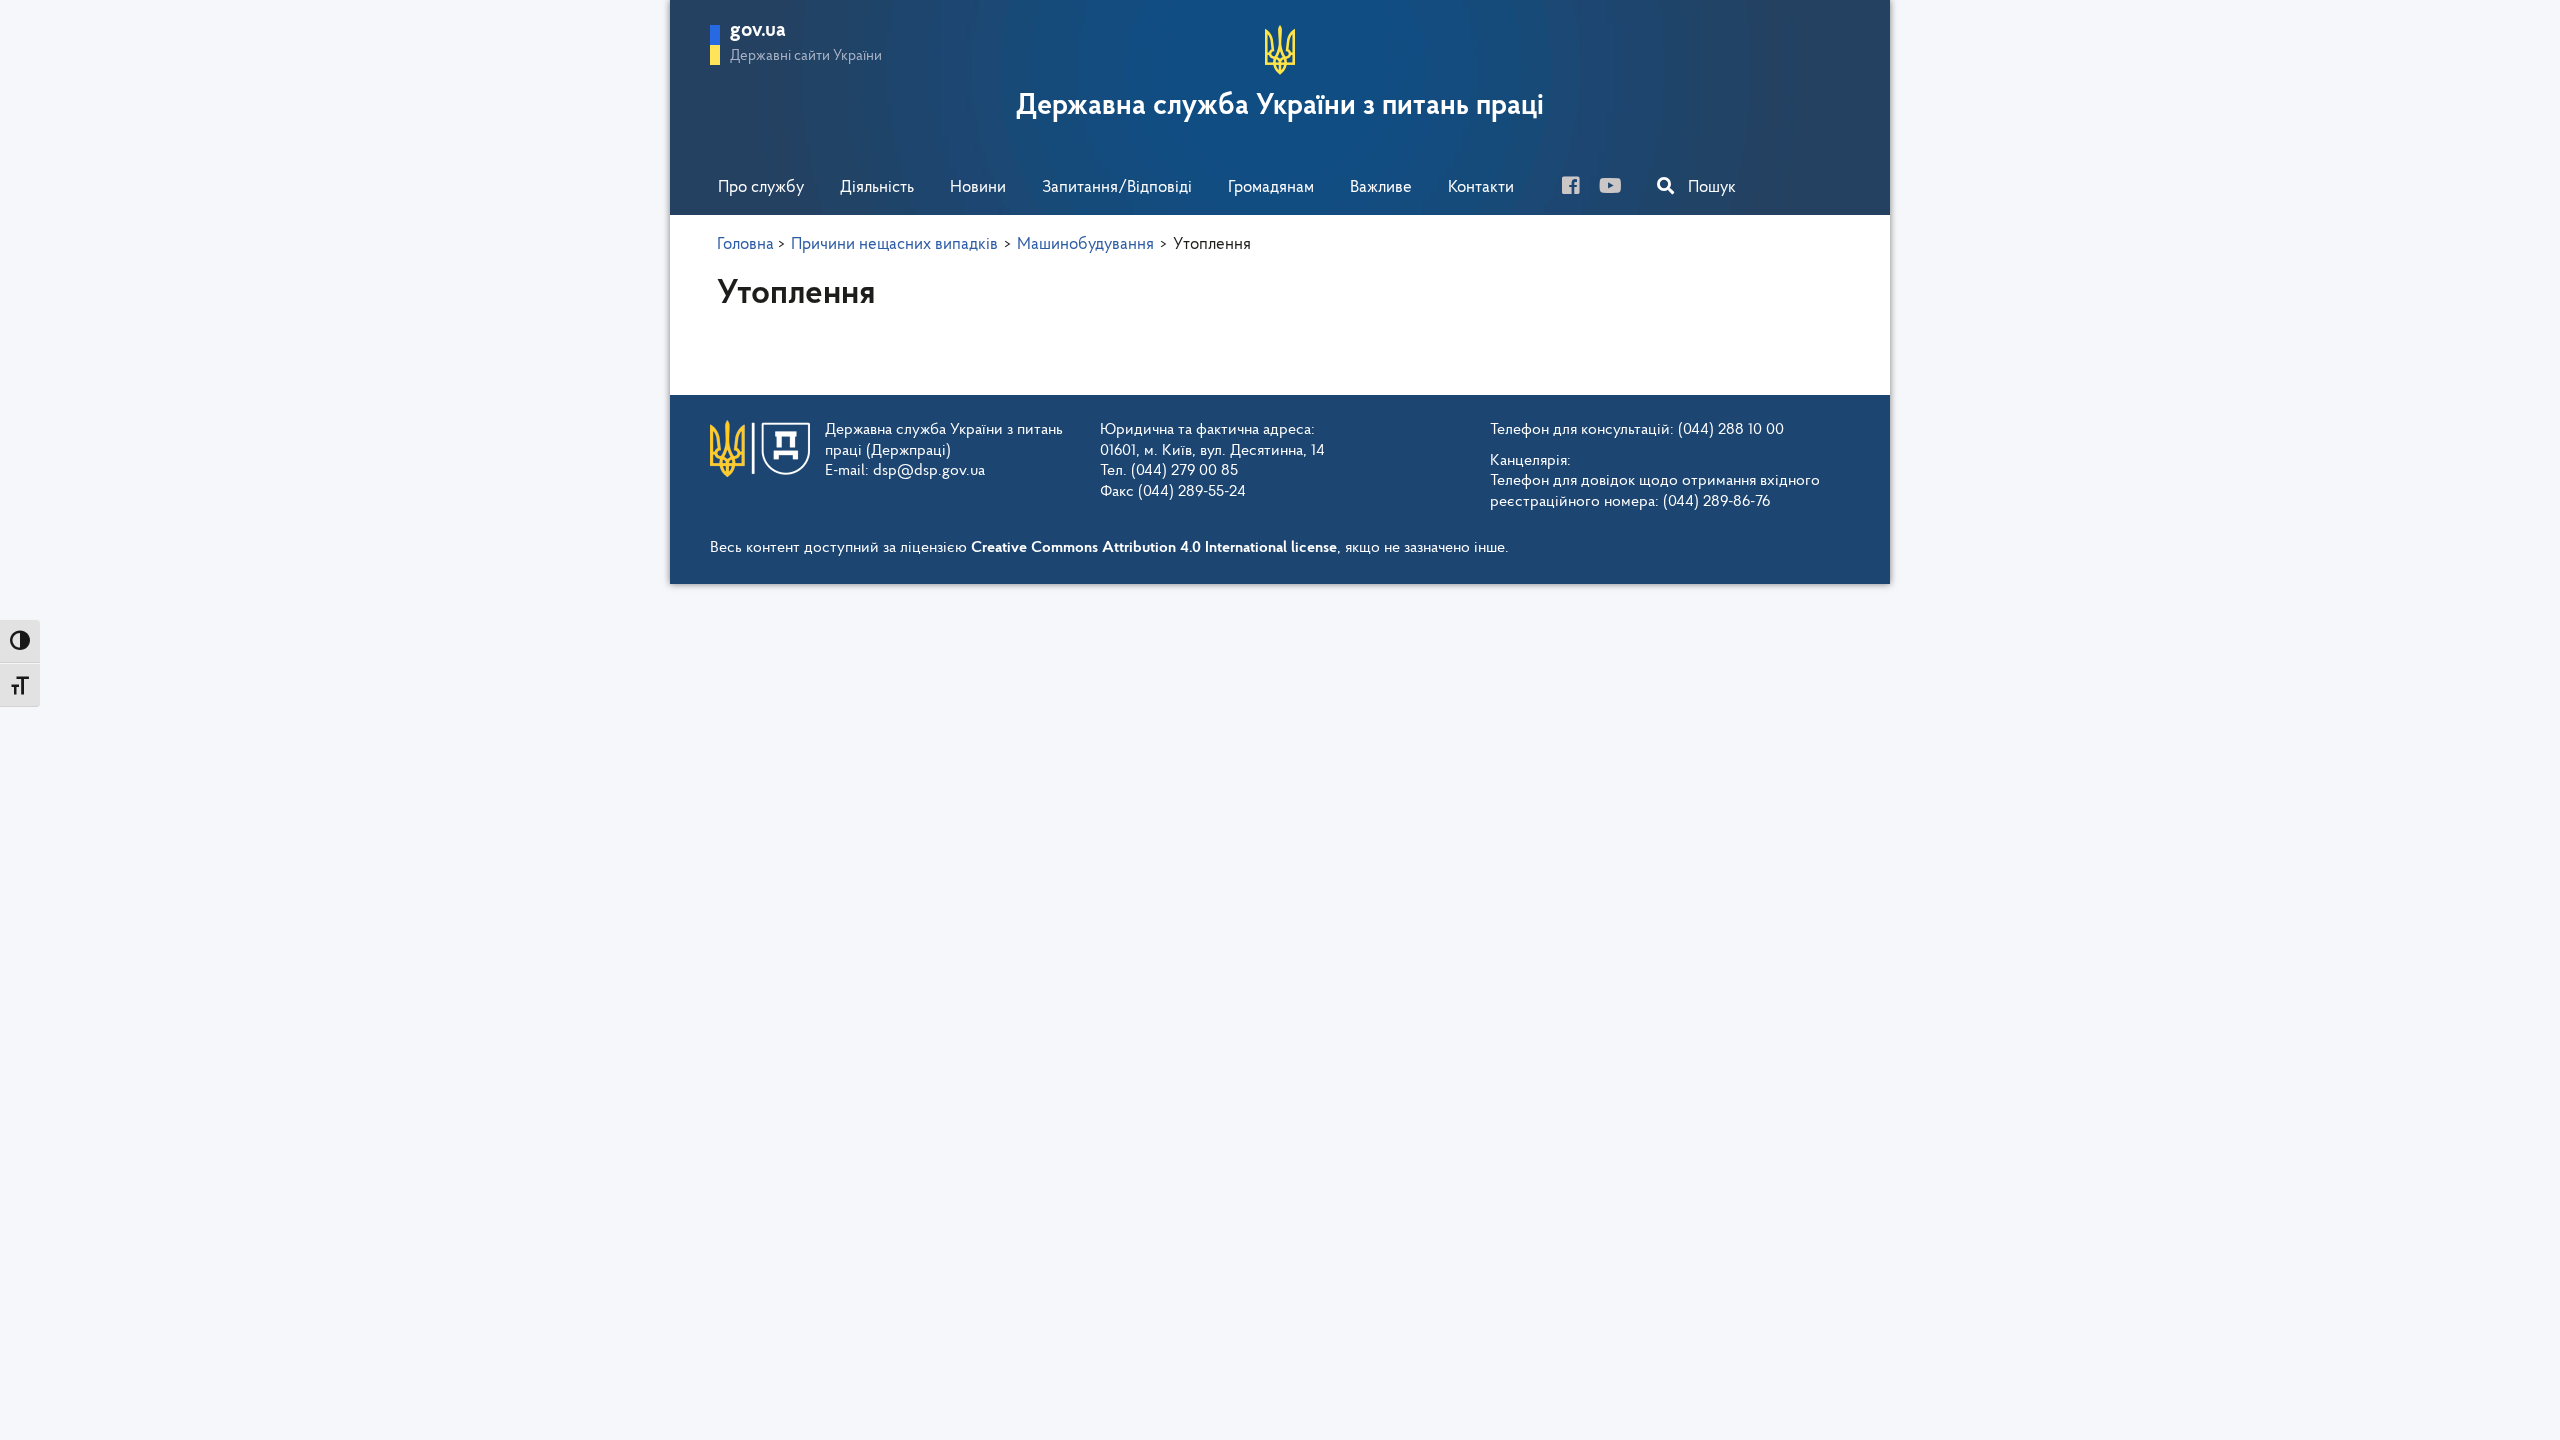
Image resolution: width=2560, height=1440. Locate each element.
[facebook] (1578, 188)
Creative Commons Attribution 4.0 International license (1154, 548)
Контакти (1481, 187)
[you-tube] (1618, 188)
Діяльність (877, 187)
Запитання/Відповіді (1117, 187)
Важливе (1381, 187)
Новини (978, 187)
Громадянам (1271, 187)
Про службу (761, 187)
